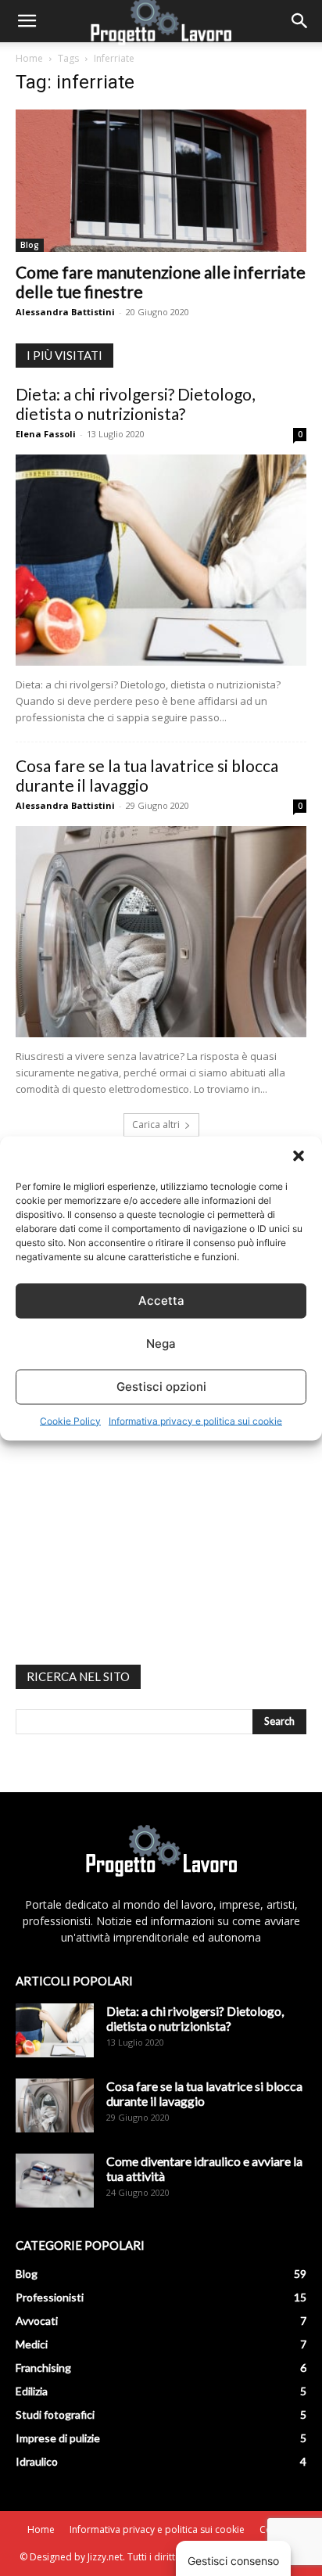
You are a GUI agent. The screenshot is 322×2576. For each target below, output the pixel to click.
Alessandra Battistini (65, 312)
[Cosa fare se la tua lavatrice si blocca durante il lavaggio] (161, 932)
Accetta (161, 1301)
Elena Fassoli (46, 434)
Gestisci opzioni (161, 1387)
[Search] (300, 21)
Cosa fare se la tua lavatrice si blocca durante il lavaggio (147, 775)
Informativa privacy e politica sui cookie (195, 1420)
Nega (161, 1344)
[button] (299, 1155)
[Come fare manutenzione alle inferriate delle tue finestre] (161, 181)
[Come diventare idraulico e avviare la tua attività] (55, 2181)
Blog (30, 245)
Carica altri (156, 1125)
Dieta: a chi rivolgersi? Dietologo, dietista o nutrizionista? (135, 404)
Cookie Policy (70, 1420)
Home (29, 58)
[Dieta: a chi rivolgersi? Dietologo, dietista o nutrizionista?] (161, 560)
